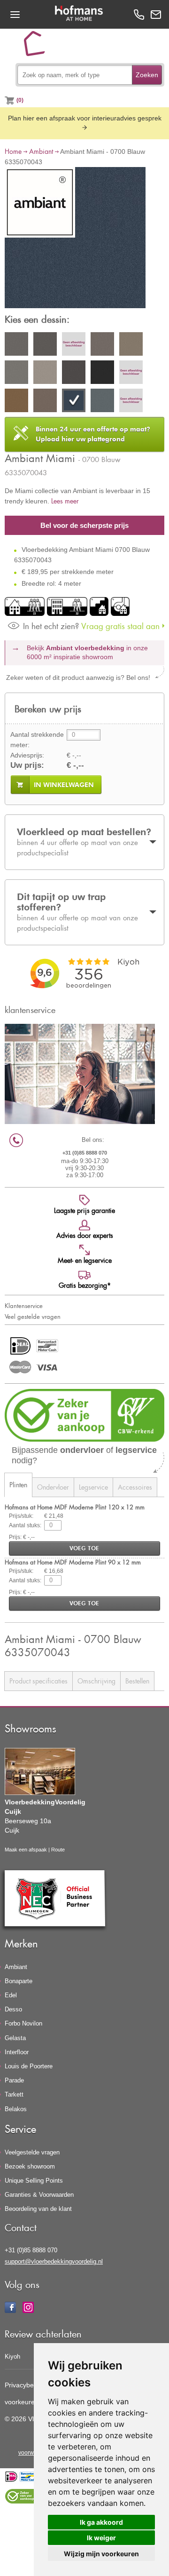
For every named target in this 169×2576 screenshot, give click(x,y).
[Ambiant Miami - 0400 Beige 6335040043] (131, 374)
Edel (11, 1995)
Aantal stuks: (25, 1525)
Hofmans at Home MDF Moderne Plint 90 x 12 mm (73, 1562)
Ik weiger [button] (101, 2538)
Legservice (93, 1487)
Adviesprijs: (27, 755)
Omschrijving (96, 1681)
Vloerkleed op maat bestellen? (84, 841)
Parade (14, 2080)
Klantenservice (24, 1306)
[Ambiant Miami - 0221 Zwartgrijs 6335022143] (102, 374)
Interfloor (17, 2052)
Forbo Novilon (23, 2023)
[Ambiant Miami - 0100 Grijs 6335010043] (16, 345)
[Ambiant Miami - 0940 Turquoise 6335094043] (131, 402)
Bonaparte (19, 1981)
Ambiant (41, 151)
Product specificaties (38, 1681)
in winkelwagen (64, 785)
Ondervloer (53, 1487)
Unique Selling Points (34, 2181)
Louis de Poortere (29, 2066)
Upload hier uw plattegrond (93, 434)
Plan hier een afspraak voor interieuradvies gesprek (85, 118)
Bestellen (137, 1681)
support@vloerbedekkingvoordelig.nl (54, 2261)
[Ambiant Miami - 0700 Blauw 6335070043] (75, 239)
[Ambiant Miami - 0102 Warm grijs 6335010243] (74, 345)
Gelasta (15, 2038)
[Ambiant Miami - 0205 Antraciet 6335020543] (74, 374)
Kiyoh (12, 2357)
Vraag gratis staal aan (91, 626)
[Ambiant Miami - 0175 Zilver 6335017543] (45, 374)
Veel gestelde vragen (33, 1316)
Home (13, 151)
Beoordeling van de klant (38, 2209)
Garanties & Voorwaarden (39, 2195)
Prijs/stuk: (21, 1516)
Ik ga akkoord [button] (101, 2522)
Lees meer (65, 501)
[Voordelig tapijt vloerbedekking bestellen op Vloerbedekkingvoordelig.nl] (38, 47)
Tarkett (14, 2094)
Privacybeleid (24, 2385)
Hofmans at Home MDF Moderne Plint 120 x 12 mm (75, 1507)
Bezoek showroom (30, 2166)
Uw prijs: (27, 765)
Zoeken (147, 75)
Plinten (18, 1485)
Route (58, 1850)
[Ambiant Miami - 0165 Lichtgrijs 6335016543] (16, 374)
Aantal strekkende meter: (37, 740)
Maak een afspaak (26, 1850)
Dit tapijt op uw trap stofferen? (77, 912)
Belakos (16, 2109)
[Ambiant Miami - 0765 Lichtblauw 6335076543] (102, 402)
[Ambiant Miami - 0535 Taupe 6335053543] (45, 402)
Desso (13, 2009)
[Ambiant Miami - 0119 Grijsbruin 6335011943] (102, 345)
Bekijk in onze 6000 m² (87, 653)
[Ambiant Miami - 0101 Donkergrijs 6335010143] (45, 345)
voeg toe (84, 1548)
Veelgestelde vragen (32, 2152)
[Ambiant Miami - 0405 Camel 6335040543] (16, 402)
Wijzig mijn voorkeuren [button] (101, 2554)
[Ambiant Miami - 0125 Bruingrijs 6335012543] (131, 345)
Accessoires (135, 1487)
